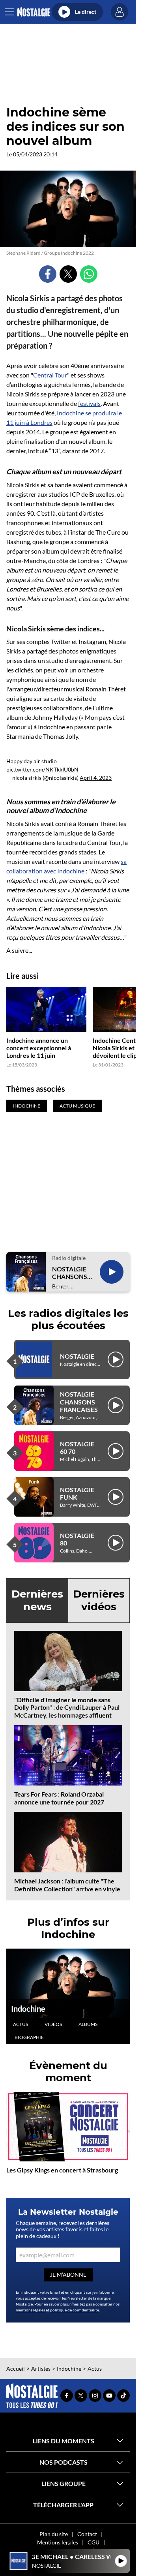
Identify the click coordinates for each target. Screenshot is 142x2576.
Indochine (28, 2009)
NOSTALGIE (77, 1356)
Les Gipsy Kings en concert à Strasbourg (62, 2170)
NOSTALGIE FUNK (77, 1493)
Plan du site (54, 2534)
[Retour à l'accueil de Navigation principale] (33, 12)
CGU (93, 2542)
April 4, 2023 (96, 778)
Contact (87, 2534)
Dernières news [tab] (37, 1600)
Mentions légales (58, 2542)
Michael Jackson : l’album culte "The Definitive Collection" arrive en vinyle (67, 1885)
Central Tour (50, 375)
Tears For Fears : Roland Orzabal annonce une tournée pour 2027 (59, 1798)
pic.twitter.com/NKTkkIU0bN (42, 769)
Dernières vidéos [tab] (99, 1600)
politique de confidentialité (75, 2310)
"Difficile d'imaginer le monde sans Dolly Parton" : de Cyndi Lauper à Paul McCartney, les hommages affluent (67, 1707)
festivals (89, 403)
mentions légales (30, 2310)
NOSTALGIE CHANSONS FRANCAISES (71, 1273)
